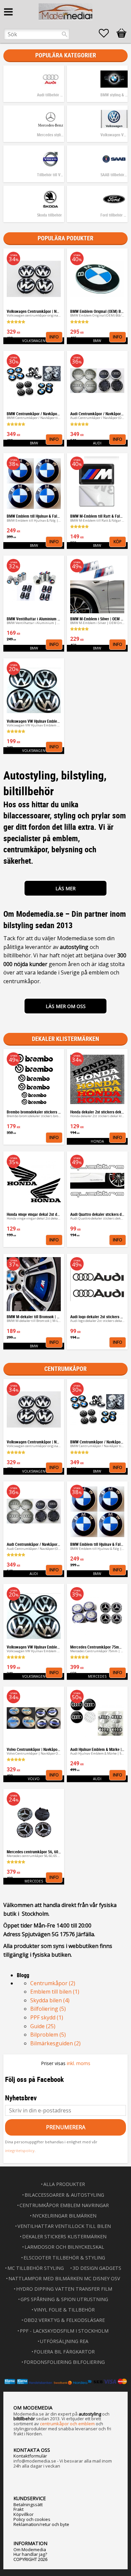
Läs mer (65, 888)
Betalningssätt (28, 2505)
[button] (107, 33)
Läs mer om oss (66, 1006)
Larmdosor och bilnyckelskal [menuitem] (64, 2247)
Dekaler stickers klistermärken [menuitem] (64, 2236)
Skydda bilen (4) (50, 2000)
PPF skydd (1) (47, 2017)
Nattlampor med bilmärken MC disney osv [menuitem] (64, 2278)
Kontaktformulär (30, 2456)
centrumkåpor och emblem (67, 2424)
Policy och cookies (32, 2519)
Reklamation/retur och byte (41, 2524)
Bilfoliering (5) (48, 2009)
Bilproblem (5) (48, 2035)
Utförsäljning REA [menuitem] (64, 2341)
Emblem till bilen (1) (55, 1992)
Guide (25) (43, 2026)
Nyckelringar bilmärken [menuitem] (64, 2216)
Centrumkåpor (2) (53, 1983)
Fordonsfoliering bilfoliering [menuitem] (64, 2362)
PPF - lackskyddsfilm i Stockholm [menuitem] (64, 2331)
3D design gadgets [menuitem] (97, 2268)
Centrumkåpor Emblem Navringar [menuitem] (64, 2205)
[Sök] (64, 34)
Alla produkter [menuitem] (64, 2184)
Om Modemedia (30, 2549)
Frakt (18, 2509)
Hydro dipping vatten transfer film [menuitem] (64, 2289)
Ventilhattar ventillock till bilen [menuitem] (64, 2226)
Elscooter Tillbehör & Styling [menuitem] (64, 2258)
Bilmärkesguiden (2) (55, 2043)
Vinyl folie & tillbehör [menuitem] (64, 2310)
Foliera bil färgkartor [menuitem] (64, 2352)
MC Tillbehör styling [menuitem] (36, 2268)
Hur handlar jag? (30, 2554)
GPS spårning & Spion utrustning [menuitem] (64, 2299)
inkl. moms (79, 2063)
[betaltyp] (65, 2381)
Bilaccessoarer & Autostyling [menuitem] (64, 2195)
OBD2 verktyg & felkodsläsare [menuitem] (64, 2320)
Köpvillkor (24, 2514)
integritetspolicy (20, 2151)
